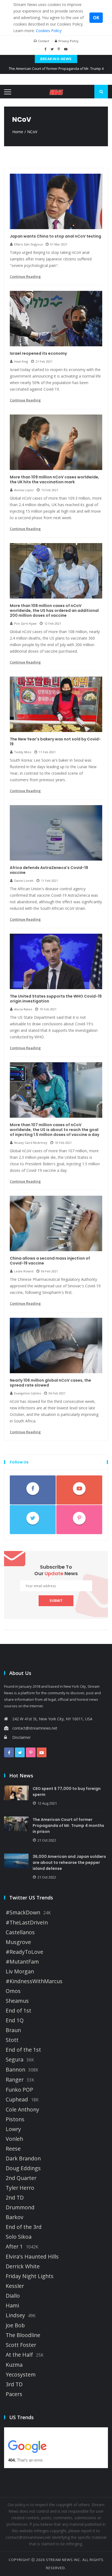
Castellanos (20, 1932)
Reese (13, 2149)
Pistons (15, 2119)
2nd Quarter (21, 2178)
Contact (44, 41)
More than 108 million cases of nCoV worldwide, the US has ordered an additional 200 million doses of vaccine (54, 610)
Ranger (15, 2080)
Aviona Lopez (24, 490)
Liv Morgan (20, 1971)
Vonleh (14, 2139)
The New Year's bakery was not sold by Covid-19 (55, 742)
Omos (13, 1991)
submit (56, 1601)
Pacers (14, 2394)
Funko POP (19, 2090)
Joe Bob (15, 2325)
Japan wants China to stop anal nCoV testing (55, 236)
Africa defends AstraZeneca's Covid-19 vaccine (49, 870)
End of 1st (18, 2011)
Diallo (13, 2296)
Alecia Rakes (23, 1009)
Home (18, 132)
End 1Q (15, 2020)
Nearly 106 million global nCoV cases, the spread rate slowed (50, 1383)
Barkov (15, 2217)
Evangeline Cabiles (28, 1393)
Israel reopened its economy (38, 353)
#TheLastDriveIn (27, 1923)
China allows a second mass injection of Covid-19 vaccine (50, 1261)
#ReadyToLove (24, 1952)
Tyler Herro (20, 2188)
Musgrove (18, 1942)
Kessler (15, 2286)
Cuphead (17, 2100)
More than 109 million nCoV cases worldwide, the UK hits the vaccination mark (55, 479)
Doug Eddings (23, 2168)
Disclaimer (21, 1737)
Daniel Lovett (24, 881)
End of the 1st (23, 2050)
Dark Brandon (23, 2158)
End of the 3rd (24, 2227)
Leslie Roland (24, 1271)
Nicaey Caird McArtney (31, 1143)
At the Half (19, 2355)
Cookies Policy (49, 31)
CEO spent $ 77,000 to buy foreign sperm (67, 1792)
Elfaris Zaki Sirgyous (28, 244)
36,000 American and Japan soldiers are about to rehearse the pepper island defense (69, 1862)
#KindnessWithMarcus (34, 1981)
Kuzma (14, 2365)
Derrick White (23, 2266)
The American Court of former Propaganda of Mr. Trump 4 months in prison (68, 1826)
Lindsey (15, 2315)
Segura (15, 2060)
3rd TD (14, 2384)
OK (96, 18)
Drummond (20, 2207)
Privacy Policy (69, 41)
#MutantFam (22, 1962)
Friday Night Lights (30, 2276)
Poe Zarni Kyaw (25, 623)
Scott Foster (21, 2345)
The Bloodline (23, 2335)
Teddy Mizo (23, 752)
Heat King (21, 361)
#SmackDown (23, 1912)
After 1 (14, 2247)
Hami (12, 2306)
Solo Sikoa (19, 2237)
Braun (13, 2030)
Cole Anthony (22, 2110)
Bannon (15, 2070)
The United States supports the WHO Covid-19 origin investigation (56, 999)
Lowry (13, 2129)
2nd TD (15, 2198)
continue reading (25, 276)
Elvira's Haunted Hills (32, 2257)
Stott (12, 2040)
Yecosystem (21, 2375)
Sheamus (17, 2001)
